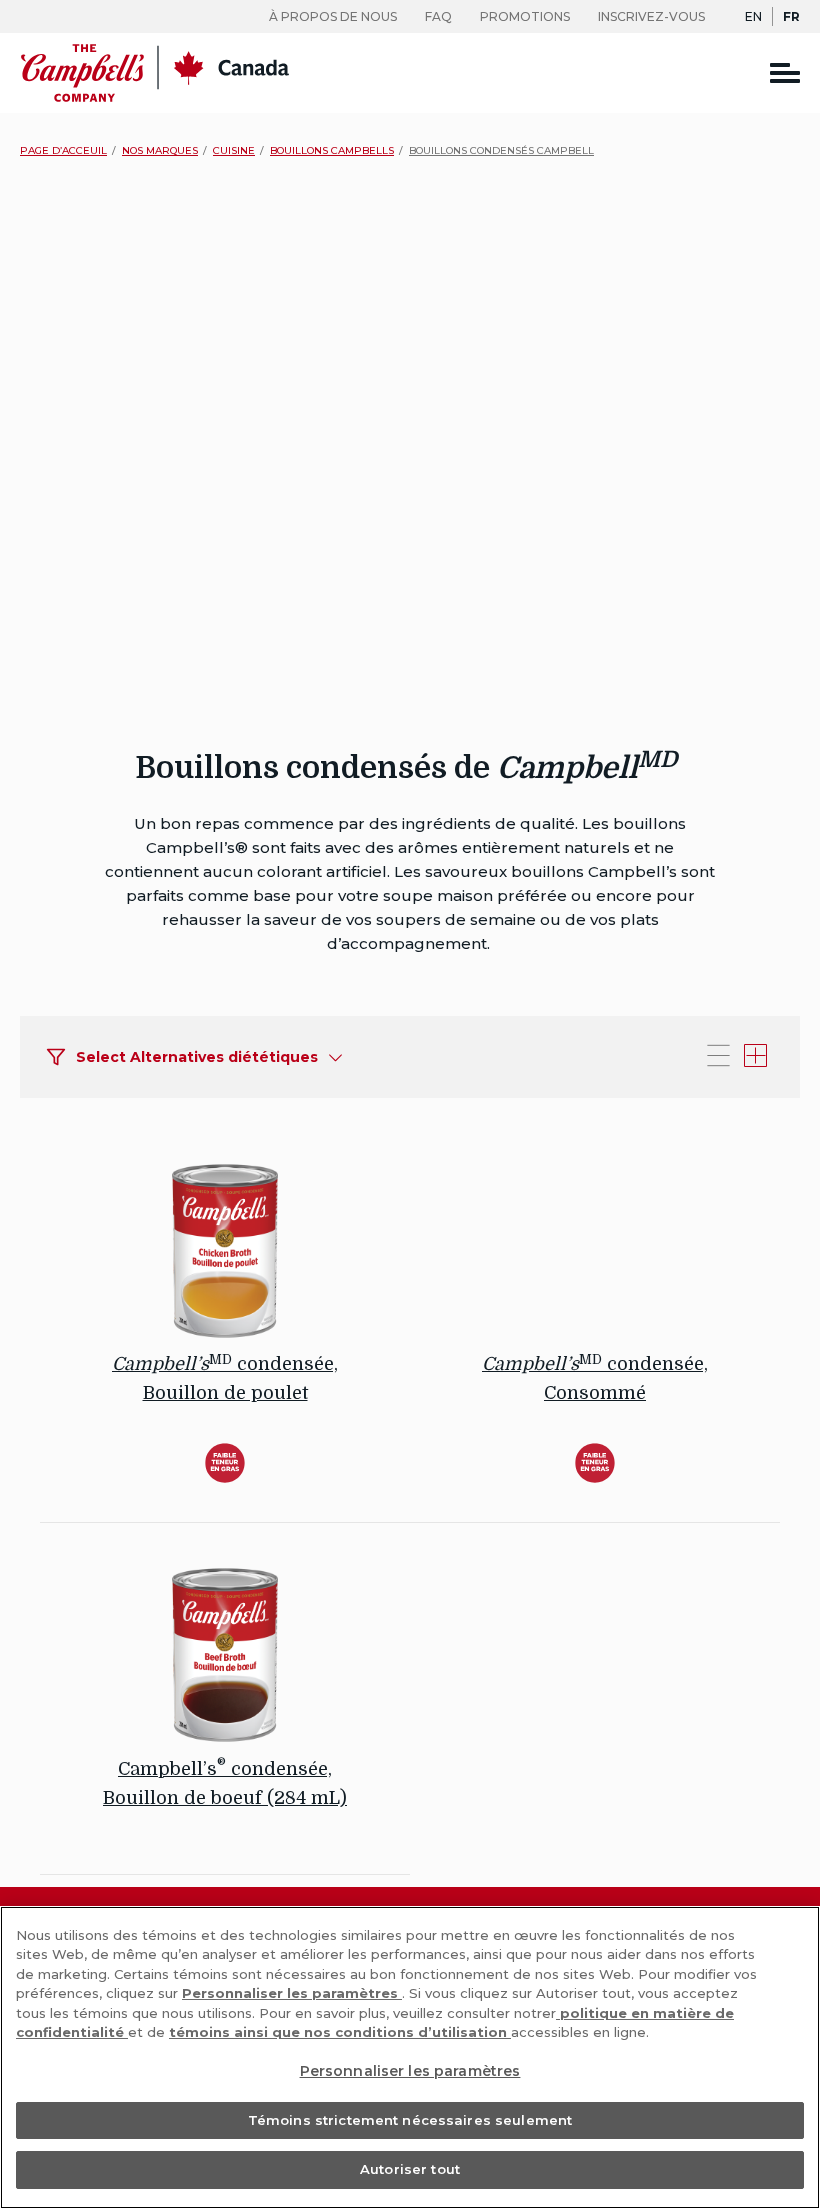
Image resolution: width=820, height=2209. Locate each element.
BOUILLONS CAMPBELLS (332, 150)
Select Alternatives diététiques (197, 1057)
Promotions (525, 16)
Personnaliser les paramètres (292, 1993)
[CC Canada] (155, 97)
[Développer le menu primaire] (785, 72)
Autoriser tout (410, 2169)
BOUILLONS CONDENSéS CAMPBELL (501, 150)
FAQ (438, 16)
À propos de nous (333, 16)
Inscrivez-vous (651, 16)
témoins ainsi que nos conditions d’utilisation (340, 2032)
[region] (410, 2057)
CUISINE (234, 150)
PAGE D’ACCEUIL (63, 150)
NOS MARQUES (160, 150)
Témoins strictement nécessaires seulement (410, 2120)
